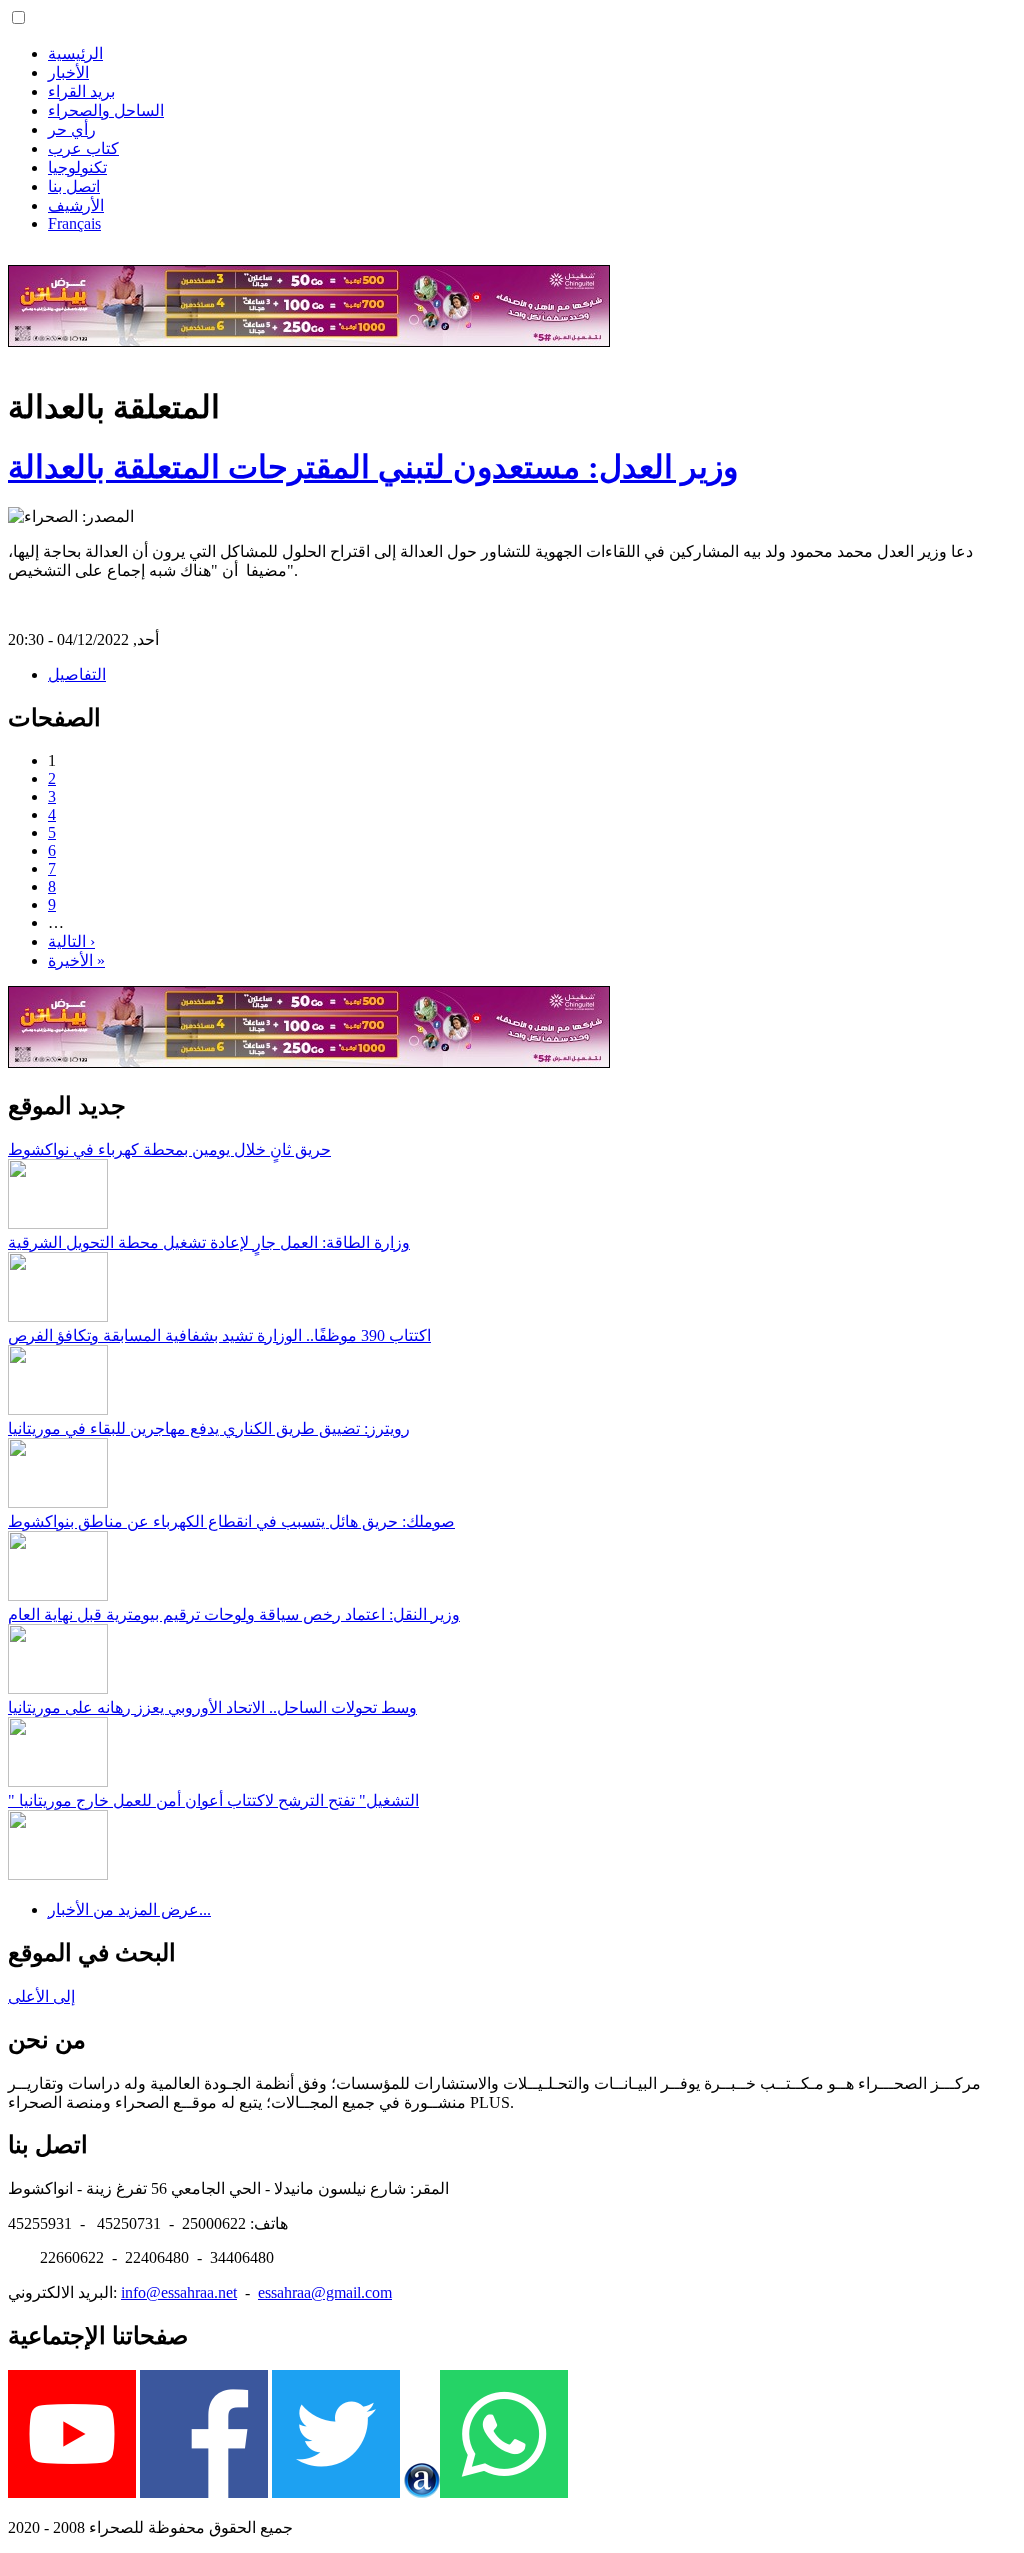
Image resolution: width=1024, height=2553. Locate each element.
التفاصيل (77, 674)
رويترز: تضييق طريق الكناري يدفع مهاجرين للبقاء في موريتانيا (209, 1428)
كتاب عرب (83, 148)
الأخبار (68, 72)
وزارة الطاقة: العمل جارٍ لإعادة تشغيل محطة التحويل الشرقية (209, 1242)
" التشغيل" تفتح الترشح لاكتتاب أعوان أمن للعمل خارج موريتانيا (213, 1800)
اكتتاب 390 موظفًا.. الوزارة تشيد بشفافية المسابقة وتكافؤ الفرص (219, 1335)
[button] (18, 17)
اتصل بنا (74, 186)
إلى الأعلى (41, 1996)
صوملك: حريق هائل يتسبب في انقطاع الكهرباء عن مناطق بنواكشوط (231, 1521)
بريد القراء (81, 91)
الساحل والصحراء (106, 110)
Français (74, 223)
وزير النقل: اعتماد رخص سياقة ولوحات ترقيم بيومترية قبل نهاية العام (234, 1614)
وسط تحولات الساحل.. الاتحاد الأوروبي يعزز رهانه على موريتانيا (212, 1707)
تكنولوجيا (77, 167)
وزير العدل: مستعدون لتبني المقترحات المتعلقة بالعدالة (373, 467)
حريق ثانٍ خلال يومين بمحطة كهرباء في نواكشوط (169, 1149)
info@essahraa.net (179, 2292)
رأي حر (72, 129)
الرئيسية (75, 53)
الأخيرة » (76, 960)
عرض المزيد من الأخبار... (129, 1909)
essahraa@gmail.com (325, 2292)
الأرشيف (76, 205)
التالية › (71, 941)
